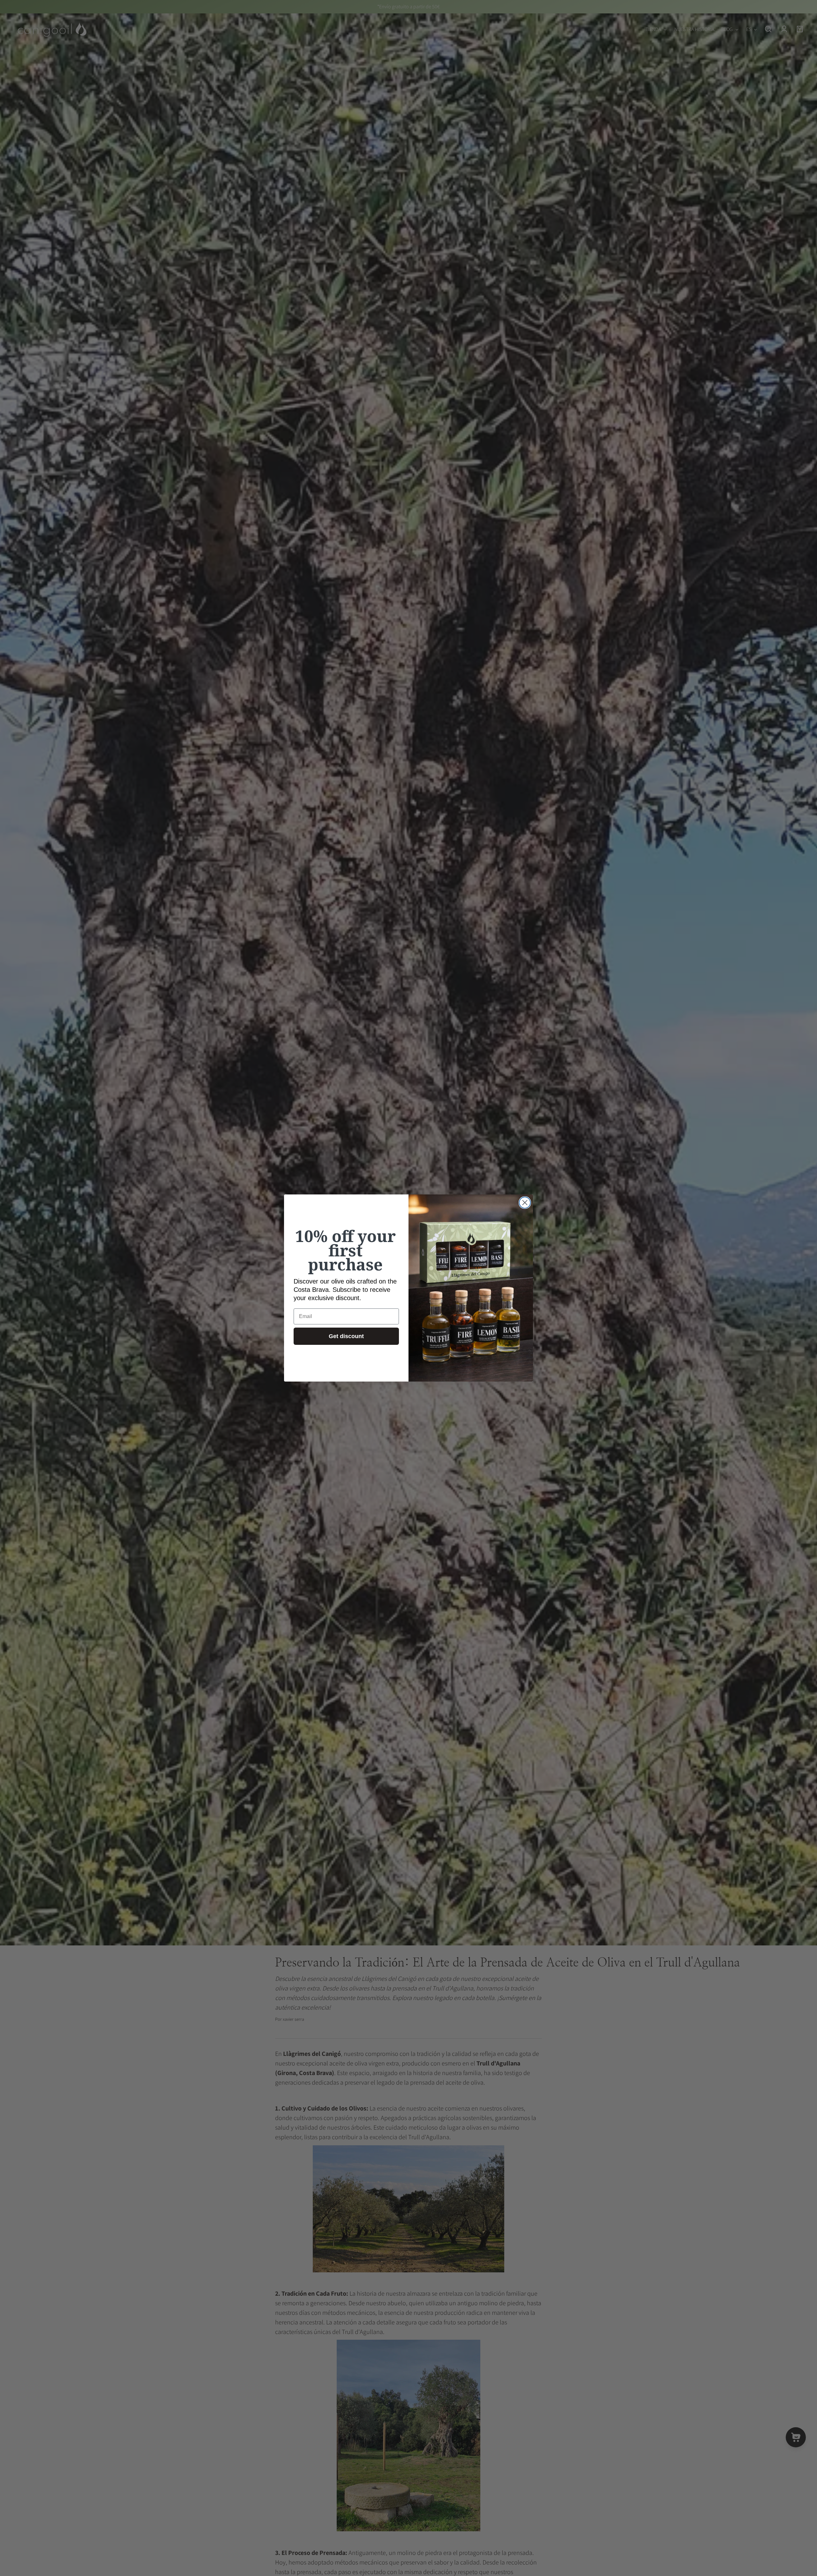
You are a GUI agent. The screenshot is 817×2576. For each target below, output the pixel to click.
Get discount (346, 1336)
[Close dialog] (525, 1203)
